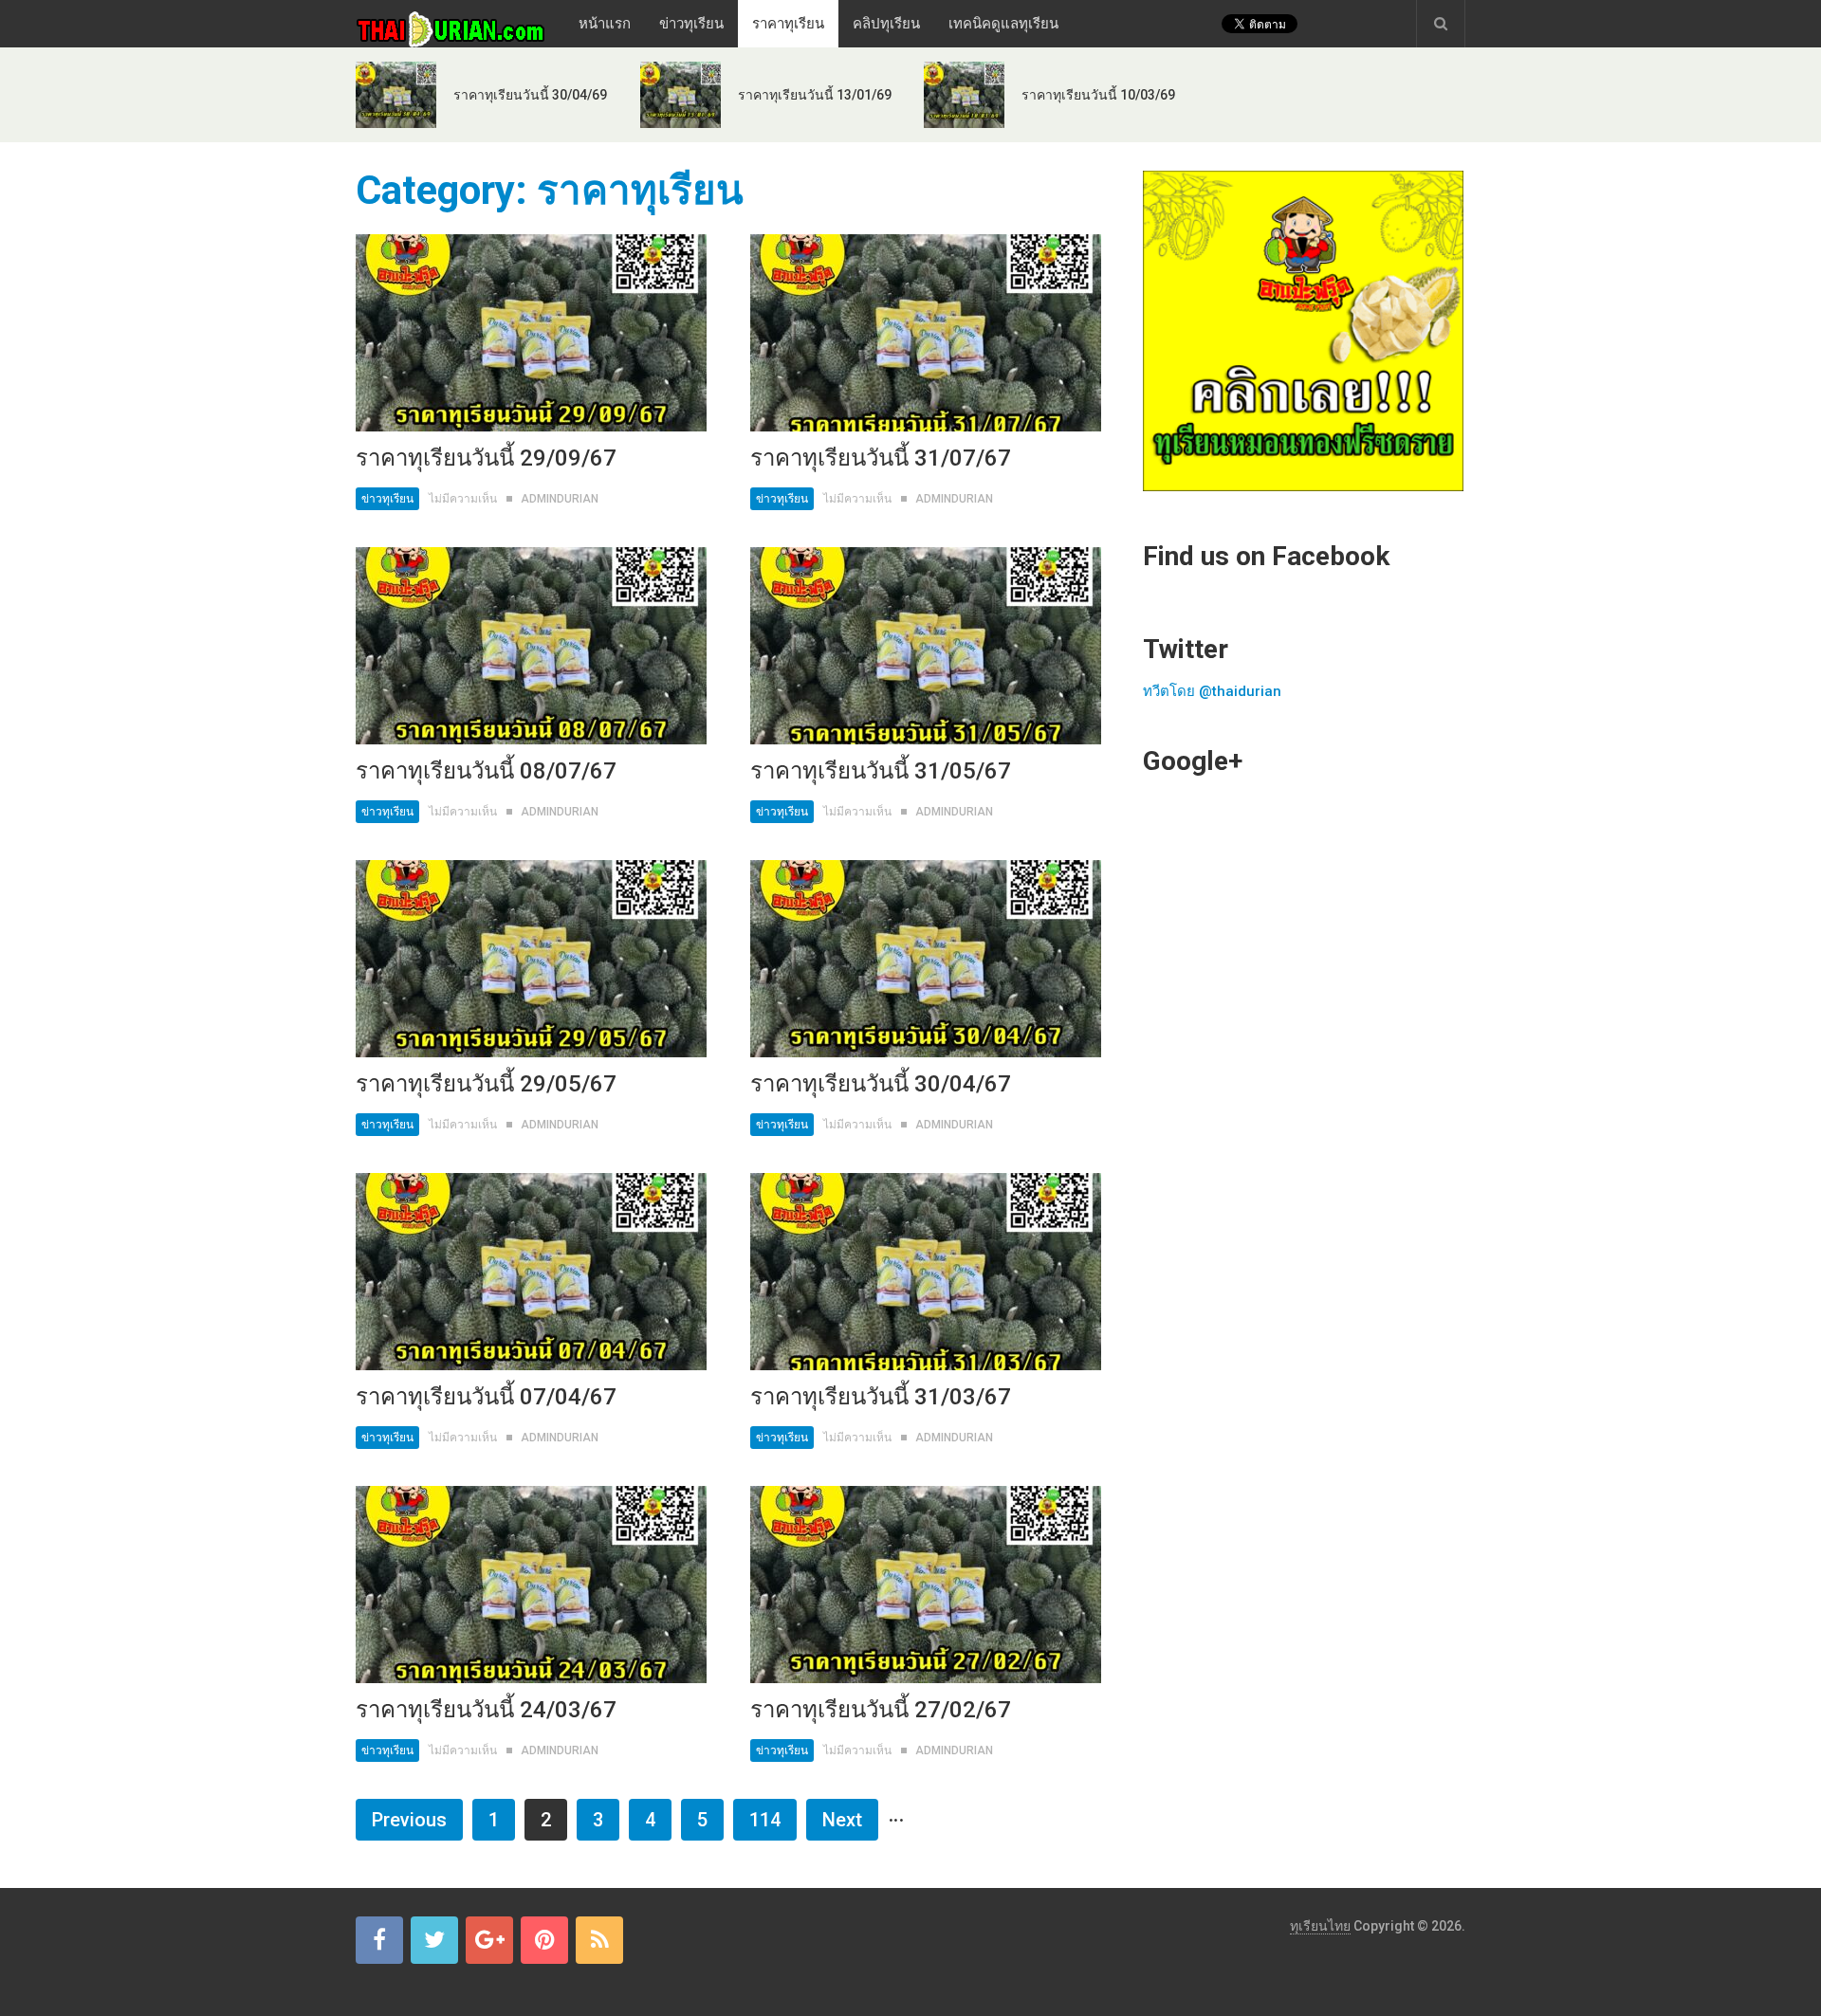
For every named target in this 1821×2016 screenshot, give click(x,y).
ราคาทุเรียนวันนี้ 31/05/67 (881, 771)
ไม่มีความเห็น (463, 499)
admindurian (560, 499)
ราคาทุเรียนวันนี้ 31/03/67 (881, 1397)
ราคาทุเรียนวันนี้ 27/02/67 (881, 1710)
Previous (409, 1820)
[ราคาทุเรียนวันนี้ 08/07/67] (531, 646)
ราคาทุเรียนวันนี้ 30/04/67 (881, 1084)
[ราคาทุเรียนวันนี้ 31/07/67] (926, 333)
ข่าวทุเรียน (691, 24)
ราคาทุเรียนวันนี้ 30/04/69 (530, 95)
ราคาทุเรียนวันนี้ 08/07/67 (486, 771)
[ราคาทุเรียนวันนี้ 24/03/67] (531, 1585)
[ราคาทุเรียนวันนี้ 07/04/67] (531, 1272)
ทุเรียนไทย (1320, 1926)
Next (842, 1820)
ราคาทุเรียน (788, 24)
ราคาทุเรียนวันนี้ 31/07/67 (881, 458)
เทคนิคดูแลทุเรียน (1003, 24)
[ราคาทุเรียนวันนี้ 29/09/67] (531, 333)
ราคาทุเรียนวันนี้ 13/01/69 (815, 95)
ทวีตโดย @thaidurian (1212, 691)
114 (765, 1820)
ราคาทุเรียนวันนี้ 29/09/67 (486, 458)
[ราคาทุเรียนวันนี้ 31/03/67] (926, 1272)
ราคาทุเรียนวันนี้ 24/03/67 (486, 1710)
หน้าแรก (605, 24)
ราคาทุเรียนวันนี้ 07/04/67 (486, 1397)
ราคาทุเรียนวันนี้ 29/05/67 (486, 1084)
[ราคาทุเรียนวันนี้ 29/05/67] (531, 959)
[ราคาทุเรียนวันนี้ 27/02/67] (926, 1585)
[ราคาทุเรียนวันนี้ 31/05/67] (926, 646)
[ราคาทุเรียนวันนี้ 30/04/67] (926, 959)
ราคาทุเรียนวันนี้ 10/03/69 (1098, 95)
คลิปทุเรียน (886, 24)
